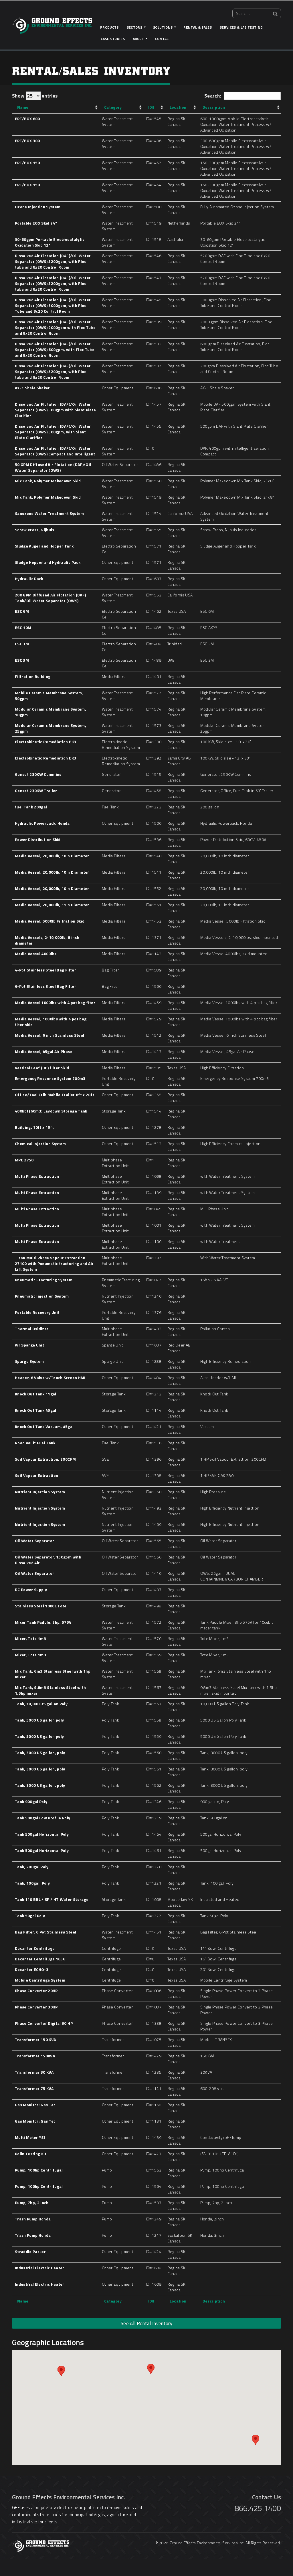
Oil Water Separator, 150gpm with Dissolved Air (48, 1560)
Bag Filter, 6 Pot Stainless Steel (45, 1932)
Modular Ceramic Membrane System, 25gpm (51, 728)
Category (113, 107)
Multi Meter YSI (30, 2137)
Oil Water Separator (34, 1541)
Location (178, 107)
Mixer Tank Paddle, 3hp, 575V (43, 1622)
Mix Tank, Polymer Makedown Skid (48, 481)
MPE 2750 (24, 1160)
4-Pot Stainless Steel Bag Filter (45, 970)
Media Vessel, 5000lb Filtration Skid (50, 921)
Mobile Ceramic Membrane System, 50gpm (49, 696)
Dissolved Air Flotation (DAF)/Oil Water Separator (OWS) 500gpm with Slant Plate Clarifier (55, 410)
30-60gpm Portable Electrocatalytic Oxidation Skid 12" (50, 242)
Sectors (134, 27)
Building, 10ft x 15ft (34, 1127)
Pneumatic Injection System (42, 1296)
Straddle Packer (30, 2251)
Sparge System (29, 1361)
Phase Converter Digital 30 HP (44, 2023)
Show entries (35, 96)
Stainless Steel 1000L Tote (41, 1606)
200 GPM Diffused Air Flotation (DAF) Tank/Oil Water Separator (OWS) (50, 598)
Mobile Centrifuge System (40, 1980)
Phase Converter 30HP (36, 2007)
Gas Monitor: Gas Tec (35, 2105)
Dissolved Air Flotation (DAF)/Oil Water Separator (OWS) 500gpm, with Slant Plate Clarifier (53, 432)
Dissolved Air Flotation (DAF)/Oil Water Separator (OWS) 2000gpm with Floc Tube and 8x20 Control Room (55, 327)
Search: (213, 96)
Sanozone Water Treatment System (50, 513)
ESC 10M (23, 627)
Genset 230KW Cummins (38, 774)
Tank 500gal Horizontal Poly (42, 1834)
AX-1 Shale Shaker (32, 388)
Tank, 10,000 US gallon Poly (41, 1704)
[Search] (275, 14)
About (138, 39)
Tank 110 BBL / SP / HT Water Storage (52, 1899)
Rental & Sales (198, 27)
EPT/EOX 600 (27, 119)
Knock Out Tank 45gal (36, 1410)
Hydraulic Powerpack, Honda (42, 823)
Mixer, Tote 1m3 (30, 1638)
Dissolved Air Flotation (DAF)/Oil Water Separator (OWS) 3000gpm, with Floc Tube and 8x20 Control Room (53, 305)
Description (214, 107)
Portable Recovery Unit (37, 1312)
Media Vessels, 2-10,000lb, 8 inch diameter (47, 940)
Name (23, 107)
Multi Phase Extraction (37, 1176)
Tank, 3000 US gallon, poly (40, 1753)
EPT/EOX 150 (27, 163)
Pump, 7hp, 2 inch (32, 2203)
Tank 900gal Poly (31, 1801)
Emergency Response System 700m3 (50, 1078)
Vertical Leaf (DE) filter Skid (42, 1068)
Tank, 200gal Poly (32, 1867)
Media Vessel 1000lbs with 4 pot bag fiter (55, 1003)
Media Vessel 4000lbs (36, 954)
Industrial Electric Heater (40, 2268)
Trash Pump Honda (33, 2219)
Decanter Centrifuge (35, 1948)
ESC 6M (22, 611)
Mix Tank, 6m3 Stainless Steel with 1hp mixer (53, 1674)
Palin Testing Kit (31, 2154)
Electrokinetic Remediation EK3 (45, 742)
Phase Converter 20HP (36, 1991)
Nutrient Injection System (40, 1492)
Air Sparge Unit (29, 1345)
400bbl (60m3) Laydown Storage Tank (51, 1111)
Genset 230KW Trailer (36, 791)
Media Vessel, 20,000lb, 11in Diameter (52, 905)
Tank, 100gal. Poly (32, 1883)
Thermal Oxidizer (32, 1329)
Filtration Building (33, 676)
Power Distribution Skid (38, 839)
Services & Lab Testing (241, 27)
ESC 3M (22, 644)
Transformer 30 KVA (34, 2072)
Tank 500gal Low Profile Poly (43, 1818)
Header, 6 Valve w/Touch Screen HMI (50, 1378)
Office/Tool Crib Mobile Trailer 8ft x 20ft (55, 1095)
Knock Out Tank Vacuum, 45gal (44, 1426)
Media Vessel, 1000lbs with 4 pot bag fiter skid (51, 1022)
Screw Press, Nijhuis (35, 530)
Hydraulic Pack (29, 579)
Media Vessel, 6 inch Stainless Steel (50, 1035)
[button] (151, 2369)
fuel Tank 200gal (31, 807)
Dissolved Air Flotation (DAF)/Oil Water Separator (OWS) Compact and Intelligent (55, 451)
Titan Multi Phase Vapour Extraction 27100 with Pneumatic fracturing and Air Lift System (54, 1263)
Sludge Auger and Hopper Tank (44, 546)
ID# (152, 107)
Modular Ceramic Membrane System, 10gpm (51, 712)
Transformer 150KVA (35, 2056)
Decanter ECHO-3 (32, 1969)
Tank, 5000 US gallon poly (39, 1720)
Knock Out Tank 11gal (36, 1394)
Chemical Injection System (40, 1144)
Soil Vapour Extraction (36, 1475)
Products (109, 27)
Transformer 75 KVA (34, 2088)
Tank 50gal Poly (30, 1916)
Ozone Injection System (38, 207)
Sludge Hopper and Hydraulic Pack (48, 562)
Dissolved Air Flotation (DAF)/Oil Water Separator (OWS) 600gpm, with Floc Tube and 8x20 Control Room (55, 349)
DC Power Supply (31, 1590)
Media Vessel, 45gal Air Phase (44, 1051)
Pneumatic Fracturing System (44, 1280)
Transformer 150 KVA (35, 2039)
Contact (163, 39)
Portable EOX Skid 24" (36, 223)
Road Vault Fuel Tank (35, 1443)
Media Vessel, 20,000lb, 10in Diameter (52, 856)
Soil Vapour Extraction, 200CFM (45, 1459)
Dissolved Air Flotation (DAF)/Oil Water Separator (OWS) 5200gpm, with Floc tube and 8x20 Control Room (53, 261)
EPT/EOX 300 (27, 141)
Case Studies (113, 39)
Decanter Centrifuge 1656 (40, 1959)
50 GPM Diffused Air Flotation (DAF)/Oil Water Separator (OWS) (53, 467)
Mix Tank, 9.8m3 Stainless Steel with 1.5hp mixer (50, 1690)
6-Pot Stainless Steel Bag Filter (45, 986)
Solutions (163, 27)
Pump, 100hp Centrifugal (39, 2170)
